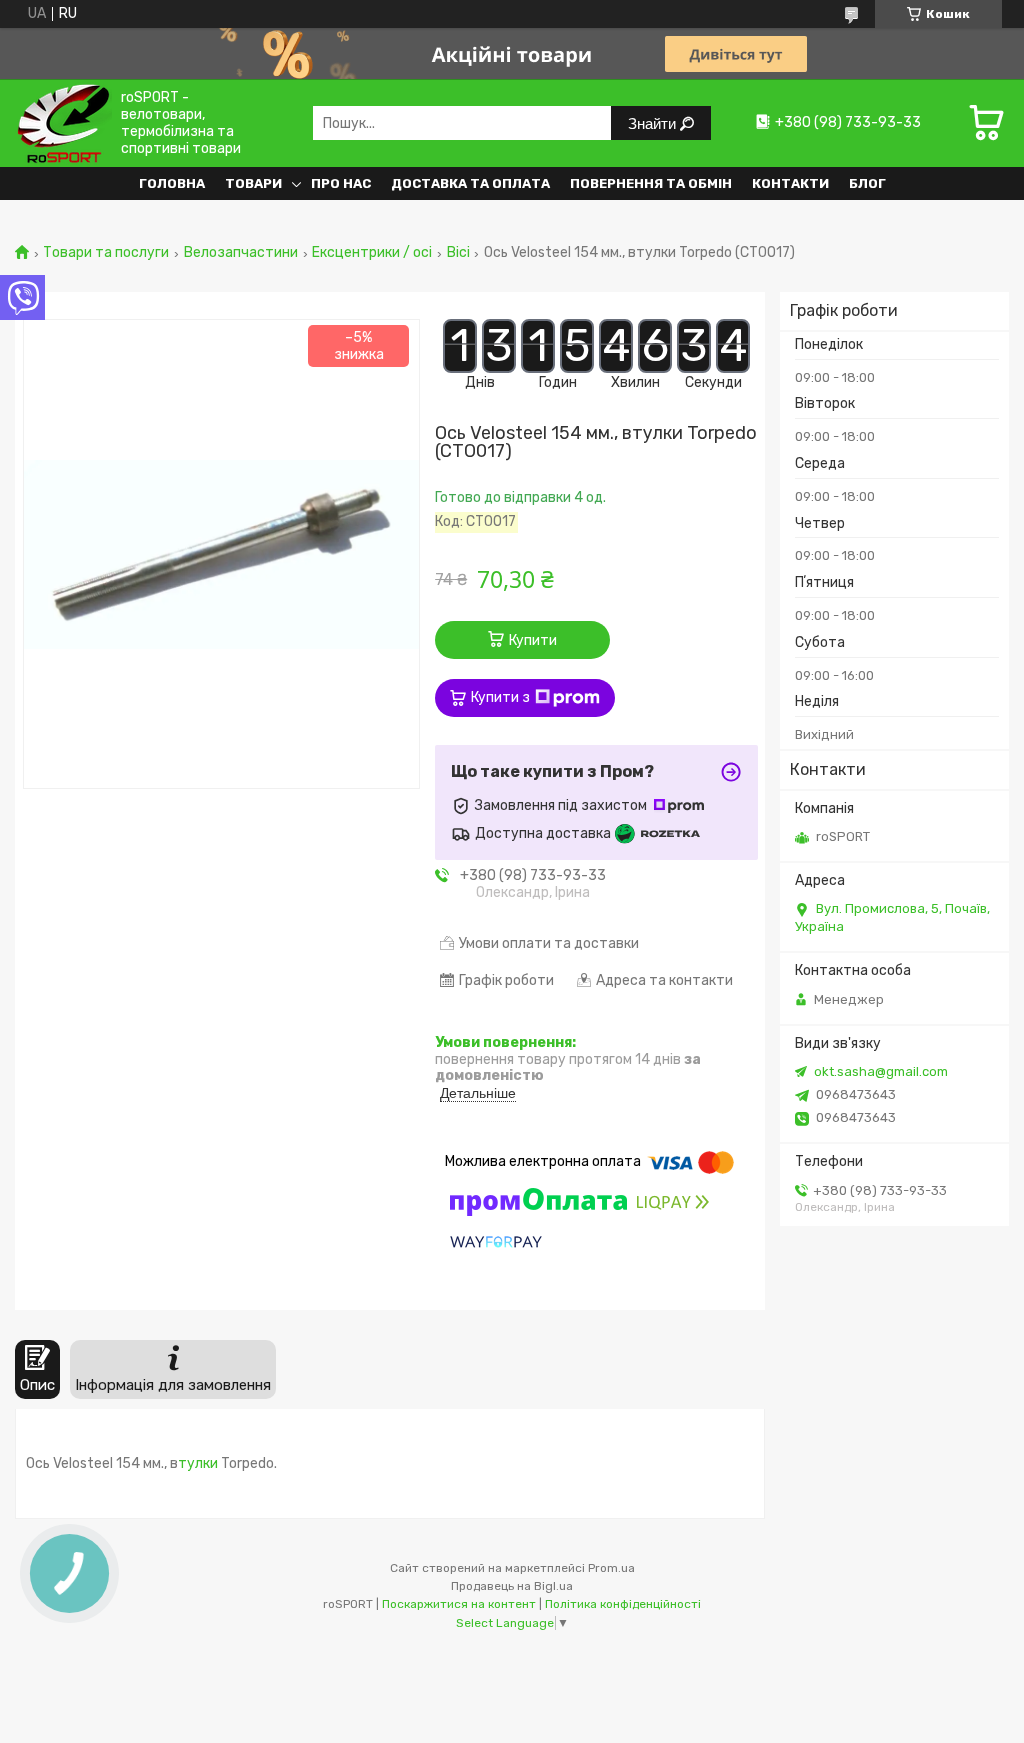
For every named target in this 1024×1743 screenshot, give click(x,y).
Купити (533, 640)
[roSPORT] (63, 122)
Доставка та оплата (470, 183)
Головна (172, 183)
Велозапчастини (241, 253)
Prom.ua (611, 1568)
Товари (253, 183)
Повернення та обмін (651, 183)
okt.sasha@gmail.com (881, 1071)
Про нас (341, 183)
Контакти (790, 183)
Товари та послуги (106, 253)
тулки (199, 1463)
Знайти (654, 123)
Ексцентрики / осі (372, 253)
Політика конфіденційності (623, 1604)
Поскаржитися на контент (459, 1604)
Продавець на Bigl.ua (512, 1586)
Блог (867, 183)
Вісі (458, 253)
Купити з (500, 697)
